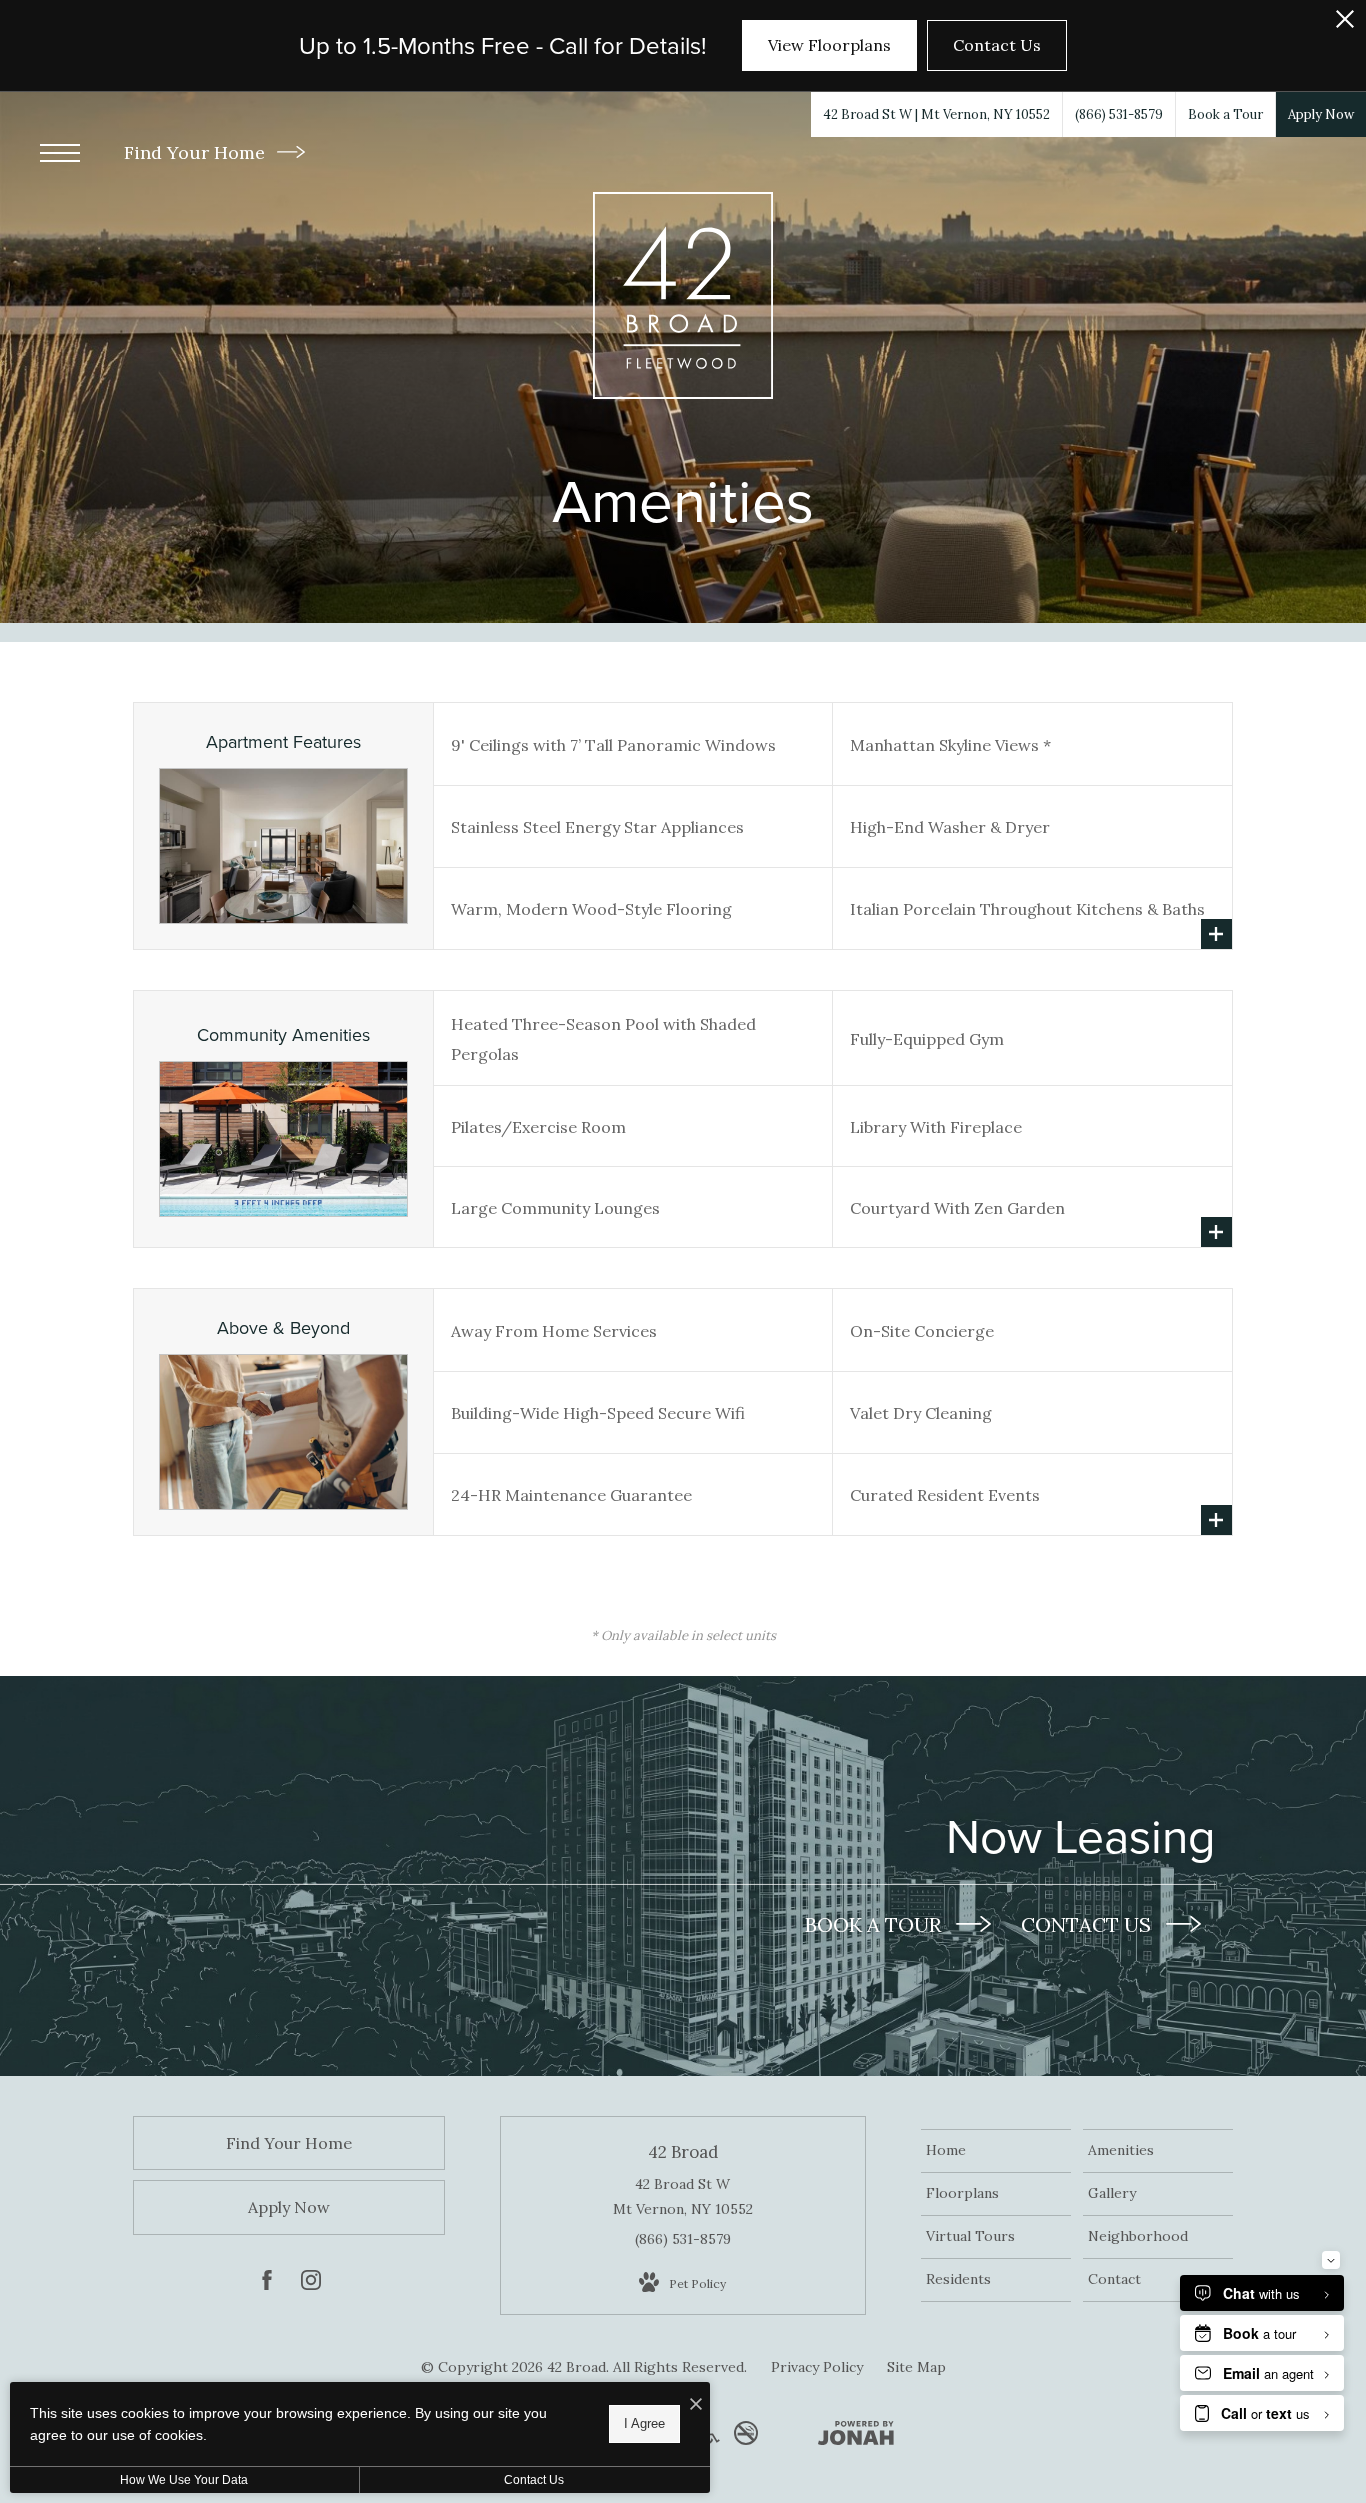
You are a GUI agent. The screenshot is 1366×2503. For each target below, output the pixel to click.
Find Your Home (197, 152)
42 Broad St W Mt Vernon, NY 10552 (683, 2196)
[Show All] (1216, 934)
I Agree (644, 2423)
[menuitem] (996, 2151)
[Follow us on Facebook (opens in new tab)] (267, 2284)
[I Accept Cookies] (696, 2404)
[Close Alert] (1345, 24)
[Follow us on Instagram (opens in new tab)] (311, 2284)
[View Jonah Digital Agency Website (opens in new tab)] (856, 2437)
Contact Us (534, 2480)
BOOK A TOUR (875, 1924)
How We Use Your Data (184, 2480)
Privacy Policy (817, 2367)
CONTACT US (1088, 1924)
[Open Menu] (60, 153)
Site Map (916, 2367)
